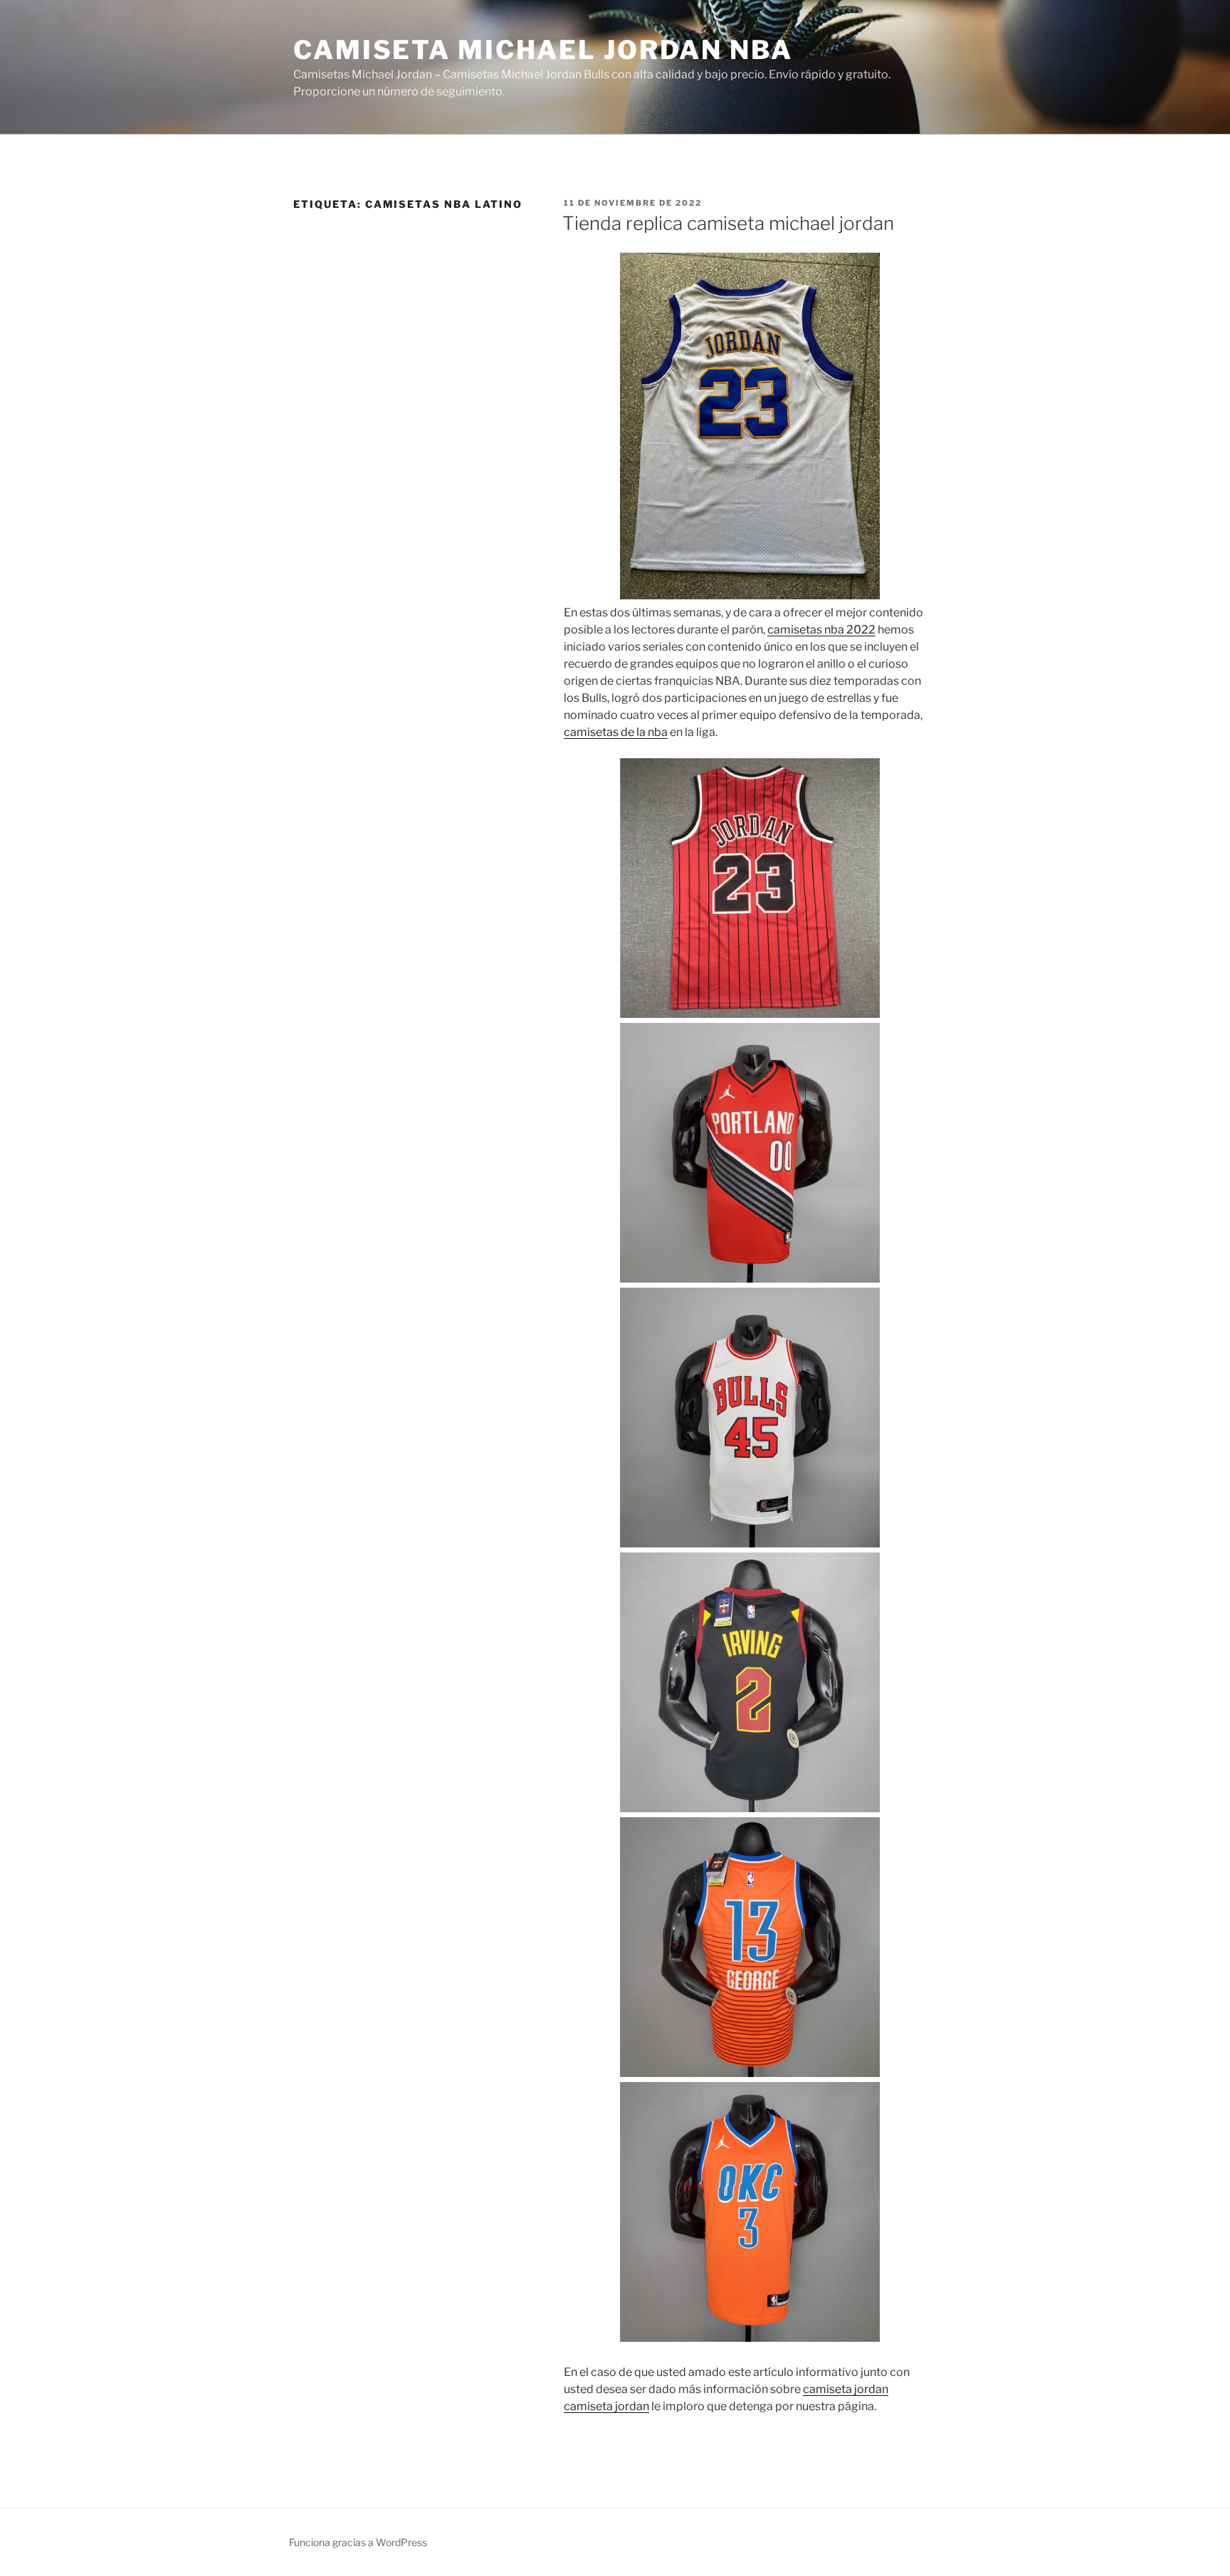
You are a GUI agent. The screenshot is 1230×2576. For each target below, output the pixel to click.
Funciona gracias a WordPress (358, 2542)
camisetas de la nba (616, 732)
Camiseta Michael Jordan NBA (543, 50)
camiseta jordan (846, 2389)
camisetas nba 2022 (821, 630)
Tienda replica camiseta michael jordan (728, 223)
